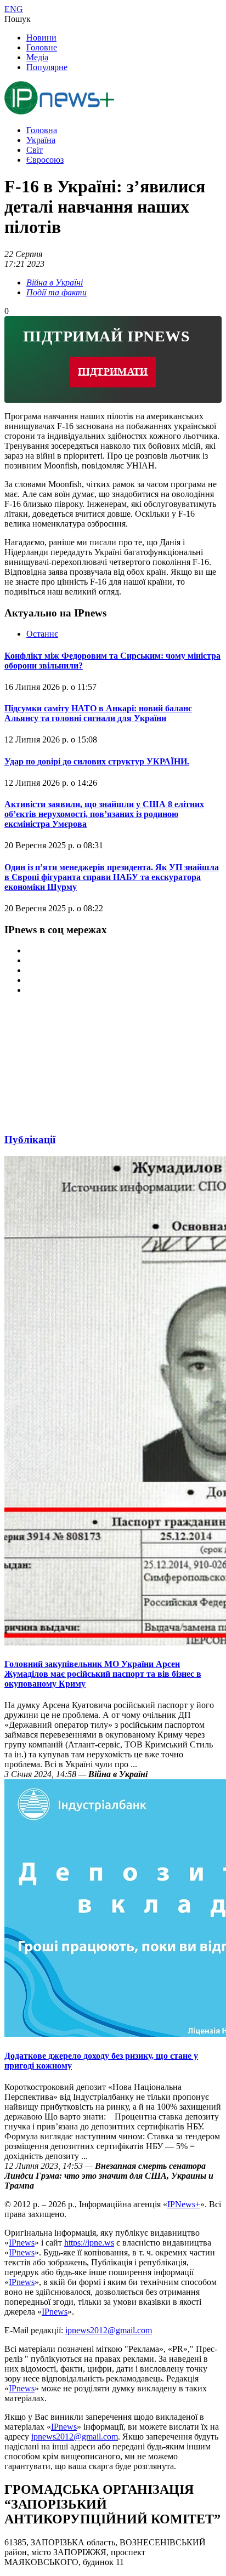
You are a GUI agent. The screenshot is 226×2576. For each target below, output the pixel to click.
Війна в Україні (55, 282)
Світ (35, 150)
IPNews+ (184, 2204)
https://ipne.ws (89, 2243)
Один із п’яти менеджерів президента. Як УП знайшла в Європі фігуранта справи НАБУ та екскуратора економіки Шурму (112, 877)
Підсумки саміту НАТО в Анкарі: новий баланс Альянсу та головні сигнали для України (98, 713)
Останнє (42, 634)
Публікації (30, 1140)
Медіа (37, 57)
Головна (42, 130)
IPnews (22, 2243)
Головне (42, 47)
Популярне (47, 67)
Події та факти (56, 292)
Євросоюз (45, 160)
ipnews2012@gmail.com (109, 2330)
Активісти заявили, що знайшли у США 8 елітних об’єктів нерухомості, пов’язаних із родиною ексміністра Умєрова (104, 814)
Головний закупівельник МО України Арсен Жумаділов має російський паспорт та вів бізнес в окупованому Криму (103, 1674)
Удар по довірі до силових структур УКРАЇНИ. (97, 761)
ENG (14, 9)
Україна (41, 140)
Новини (41, 38)
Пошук (18, 19)
